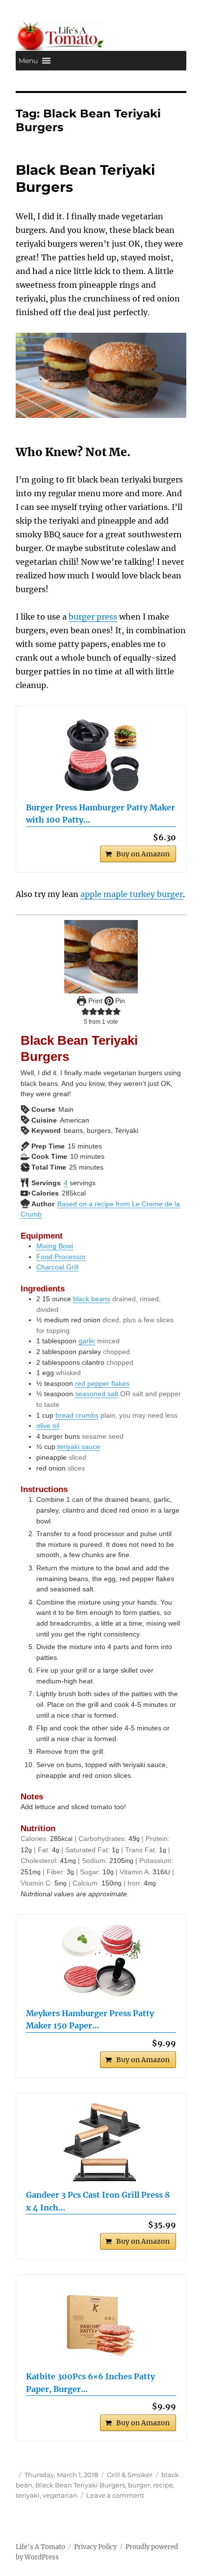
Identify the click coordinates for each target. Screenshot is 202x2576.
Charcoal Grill (57, 1267)
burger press (93, 617)
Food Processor (61, 1257)
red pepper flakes (102, 1383)
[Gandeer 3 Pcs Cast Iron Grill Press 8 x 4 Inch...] (101, 2142)
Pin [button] (119, 1001)
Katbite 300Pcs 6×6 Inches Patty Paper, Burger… (90, 2383)
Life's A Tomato (40, 2547)
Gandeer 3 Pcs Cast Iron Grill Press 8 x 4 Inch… (98, 2201)
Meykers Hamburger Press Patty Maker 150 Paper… (90, 2020)
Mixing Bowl (55, 1246)
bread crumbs (77, 1415)
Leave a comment (115, 2495)
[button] (28, 61)
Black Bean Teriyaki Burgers (80, 2485)
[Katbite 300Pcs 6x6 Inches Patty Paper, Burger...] (101, 2324)
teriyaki (28, 2495)
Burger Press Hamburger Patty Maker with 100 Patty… (101, 814)
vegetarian (60, 2495)
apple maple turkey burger (132, 894)
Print (94, 1001)
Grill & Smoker (130, 2475)
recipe (163, 2485)
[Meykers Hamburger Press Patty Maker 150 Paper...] (101, 1962)
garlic (87, 1341)
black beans (92, 1299)
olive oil (48, 1426)
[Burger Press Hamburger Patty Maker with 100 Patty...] (101, 755)
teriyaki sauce (79, 1447)
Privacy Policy (95, 2547)
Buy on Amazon (143, 854)
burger (139, 2485)
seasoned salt (97, 1394)
